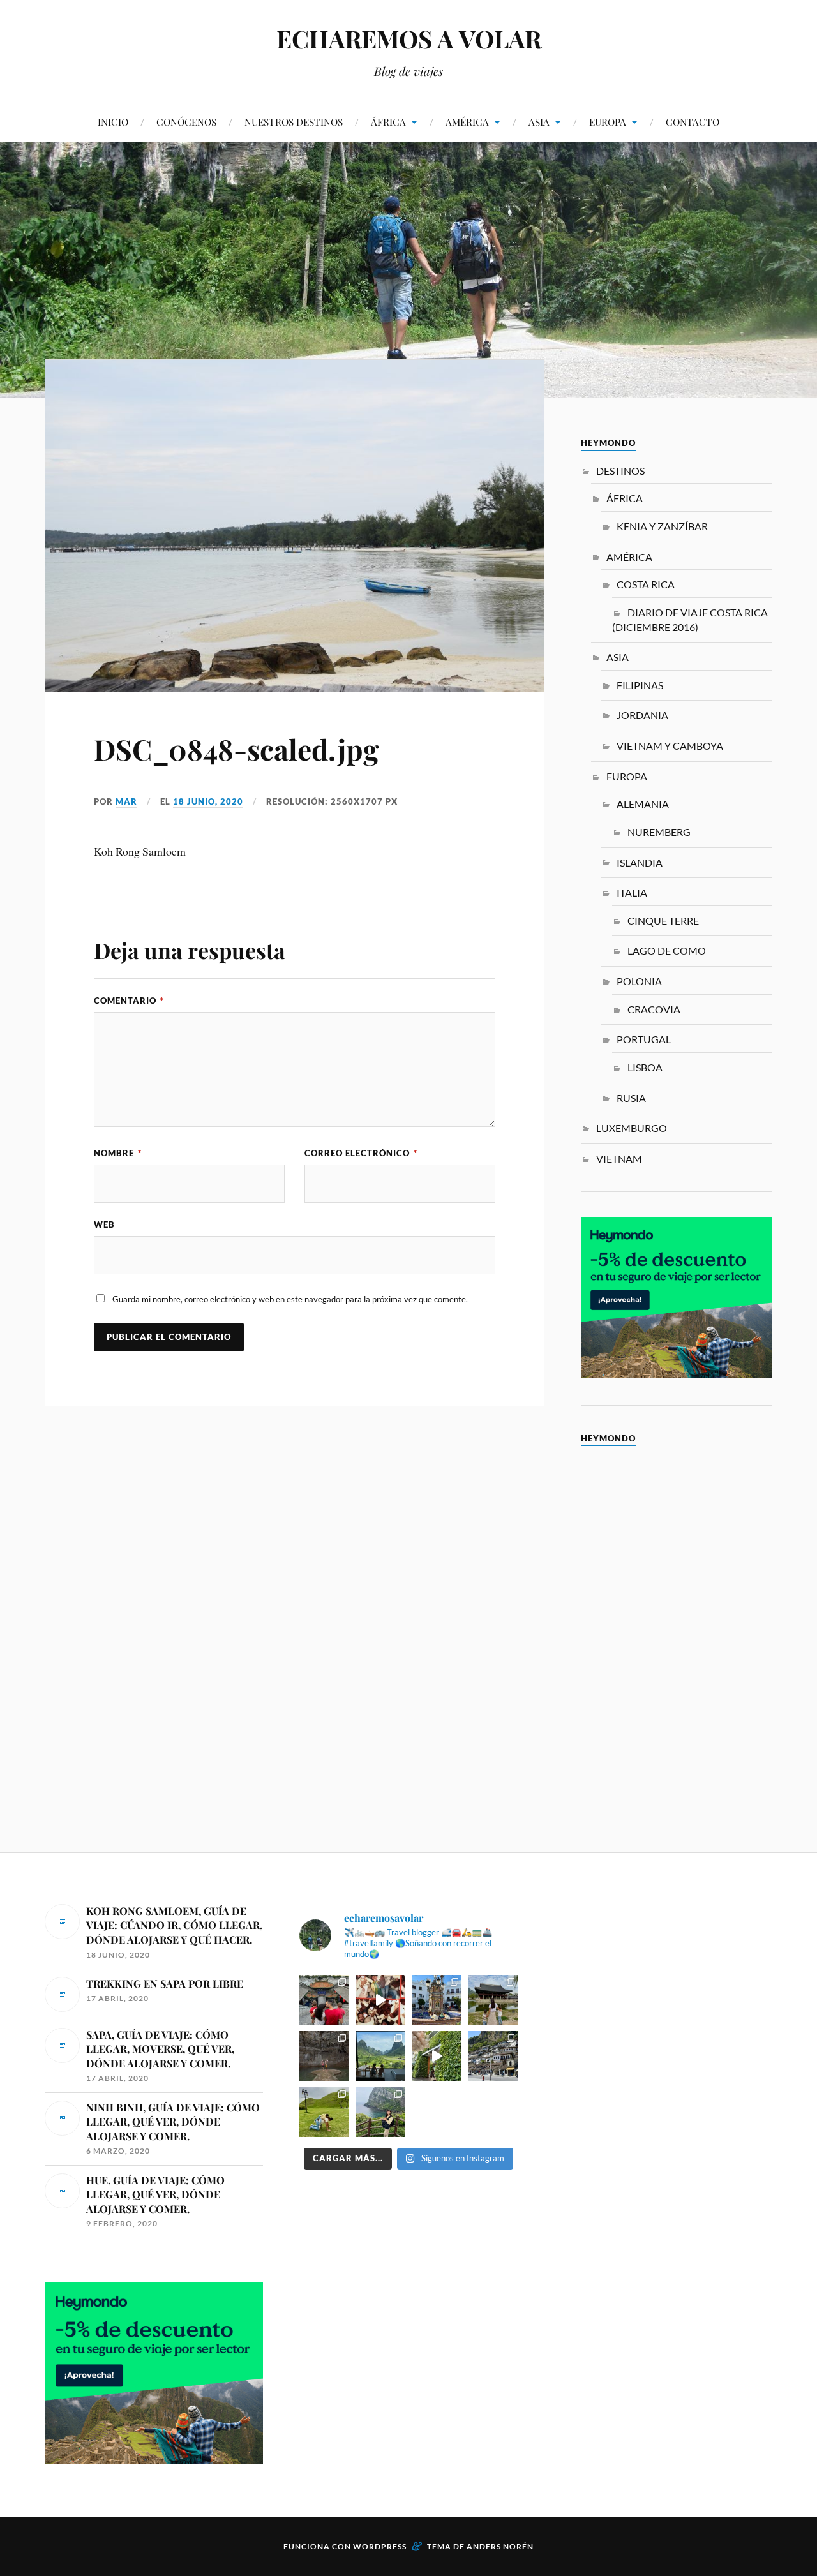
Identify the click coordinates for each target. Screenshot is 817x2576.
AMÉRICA (467, 122)
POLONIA (639, 981)
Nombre (118, 1153)
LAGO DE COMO (667, 950)
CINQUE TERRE (663, 920)
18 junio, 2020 (208, 801)
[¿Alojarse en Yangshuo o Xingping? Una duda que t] (380, 2056)
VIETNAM (619, 1158)
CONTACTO (693, 122)
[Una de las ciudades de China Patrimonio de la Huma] (324, 2000)
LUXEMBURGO (632, 1128)
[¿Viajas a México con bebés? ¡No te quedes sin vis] (324, 2056)
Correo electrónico (361, 1153)
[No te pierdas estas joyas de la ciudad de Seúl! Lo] (493, 2000)
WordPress (380, 2546)
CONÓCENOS (186, 122)
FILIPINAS (640, 685)
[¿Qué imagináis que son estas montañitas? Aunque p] (324, 2112)
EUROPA (608, 122)
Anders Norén (500, 2546)
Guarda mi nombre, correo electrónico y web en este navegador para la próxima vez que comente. (290, 1299)
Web (104, 1225)
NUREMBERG (659, 832)
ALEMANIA (643, 804)
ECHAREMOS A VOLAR (409, 39)
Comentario (129, 1001)
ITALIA (632, 892)
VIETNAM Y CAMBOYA (670, 746)
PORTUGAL (644, 1039)
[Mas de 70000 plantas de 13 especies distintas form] (437, 2056)
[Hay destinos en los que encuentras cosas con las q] (380, 2000)
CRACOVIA (654, 1009)
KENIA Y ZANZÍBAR (662, 526)
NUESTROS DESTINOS (294, 122)
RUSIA (631, 1098)
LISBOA (645, 1067)
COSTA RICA (646, 584)
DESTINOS (620, 471)
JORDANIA (642, 715)
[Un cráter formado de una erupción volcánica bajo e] (380, 2112)
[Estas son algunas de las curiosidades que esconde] (437, 2000)
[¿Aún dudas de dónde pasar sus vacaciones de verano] (493, 2056)
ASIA (539, 122)
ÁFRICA (388, 122)
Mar (126, 801)
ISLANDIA (640, 862)
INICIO (113, 122)
